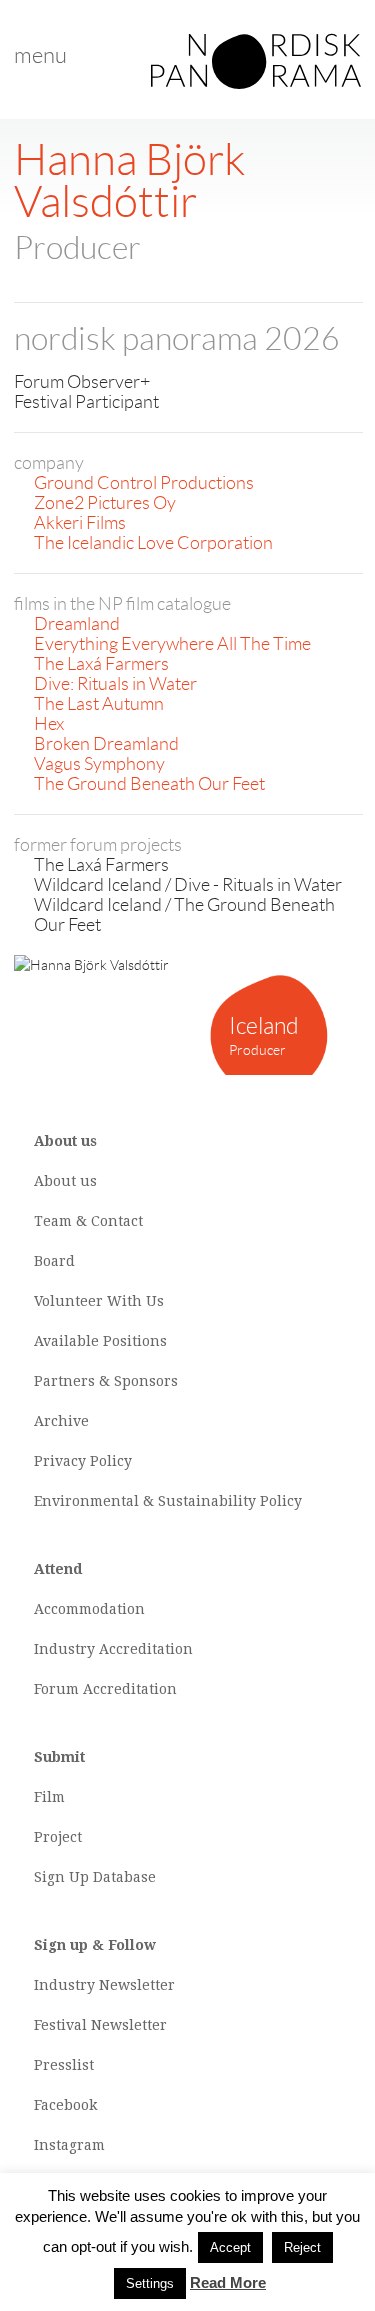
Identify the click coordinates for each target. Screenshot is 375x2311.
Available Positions (100, 1341)
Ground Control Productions (144, 483)
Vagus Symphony (99, 764)
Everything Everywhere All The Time (172, 644)
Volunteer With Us (99, 1301)
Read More (228, 2282)
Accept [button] (230, 2247)
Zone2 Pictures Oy (105, 503)
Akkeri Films (80, 523)
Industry (64, 1649)
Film (49, 1797)
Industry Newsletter (104, 1985)
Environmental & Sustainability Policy (168, 1501)
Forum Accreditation (105, 1689)
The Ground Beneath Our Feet (149, 784)
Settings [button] (150, 2283)
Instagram (69, 2145)
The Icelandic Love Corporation (153, 543)
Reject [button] (302, 2247)
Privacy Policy (83, 1461)
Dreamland (77, 624)
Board (54, 1261)
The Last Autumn (99, 704)
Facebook (65, 2105)
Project (58, 1837)
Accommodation (89, 1609)
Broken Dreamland (106, 744)
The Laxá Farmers (101, 664)
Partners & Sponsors (106, 1381)
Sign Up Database (95, 1877)
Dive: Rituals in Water (115, 684)
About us (65, 1181)
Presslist (64, 2065)
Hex (49, 724)
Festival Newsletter (100, 2025)
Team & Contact (88, 1221)
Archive (61, 1421)
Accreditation (146, 1649)
